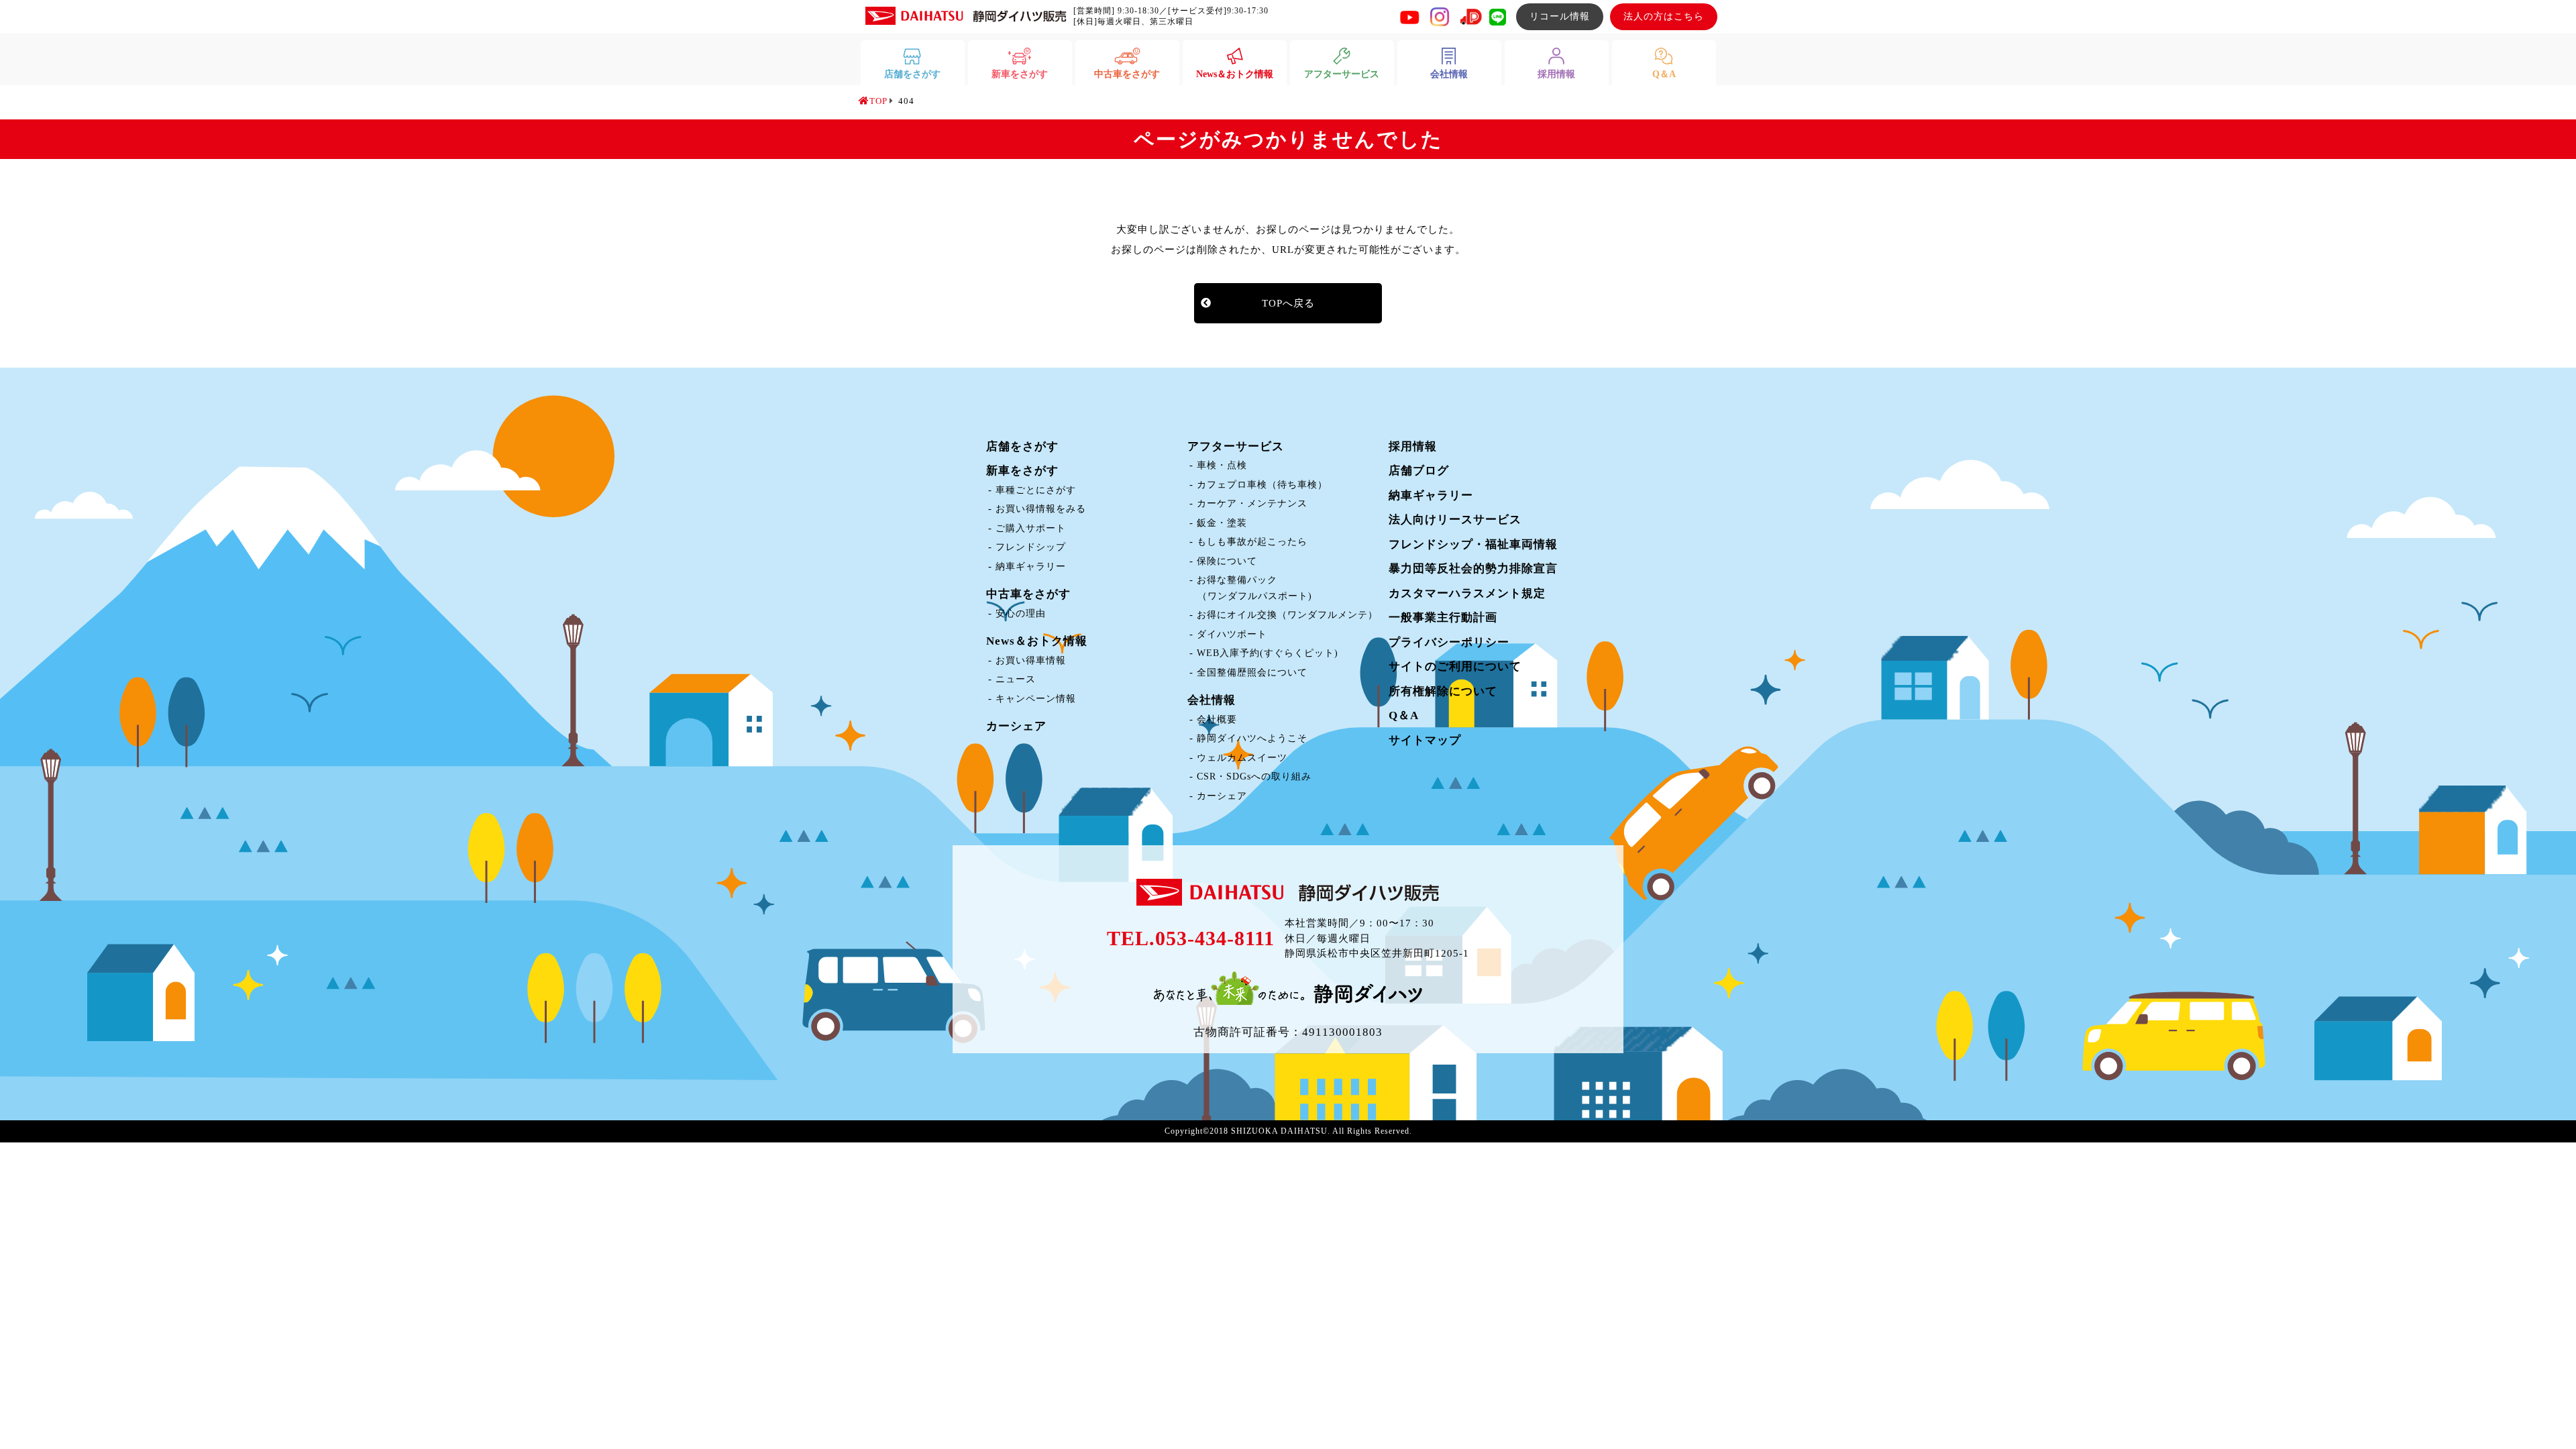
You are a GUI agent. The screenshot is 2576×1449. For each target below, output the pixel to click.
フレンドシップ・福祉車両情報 (1473, 544)
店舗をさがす (1022, 446)
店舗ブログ (1419, 471)
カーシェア (1016, 726)
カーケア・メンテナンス (1252, 503)
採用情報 (1413, 446)
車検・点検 (1222, 465)
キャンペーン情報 (1036, 699)
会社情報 (1212, 700)
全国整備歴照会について (1252, 673)
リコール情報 (1560, 16)
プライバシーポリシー (1449, 642)
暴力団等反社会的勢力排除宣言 (1473, 569)
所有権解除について (1443, 691)
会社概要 (1217, 719)
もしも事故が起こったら (1252, 542)
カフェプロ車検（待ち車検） (1262, 485)
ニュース (1016, 679)
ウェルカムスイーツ (1242, 758)
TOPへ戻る (1288, 303)
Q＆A (1404, 715)
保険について (1227, 561)
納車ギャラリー (1031, 567)
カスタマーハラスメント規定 (1467, 593)
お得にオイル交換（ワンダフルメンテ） (1287, 615)
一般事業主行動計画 (1443, 618)
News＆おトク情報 (1037, 641)
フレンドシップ (1031, 547)
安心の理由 (1021, 613)
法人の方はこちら (1664, 16)
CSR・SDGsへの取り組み (1254, 776)
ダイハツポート (1232, 634)
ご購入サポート (1031, 528)
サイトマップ (1425, 740)
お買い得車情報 (1031, 660)
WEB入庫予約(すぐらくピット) (1268, 653)
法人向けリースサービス (1455, 520)
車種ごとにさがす (1036, 490)
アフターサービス (1236, 446)
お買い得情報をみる (1041, 509)
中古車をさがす (1028, 594)
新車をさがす (1022, 471)
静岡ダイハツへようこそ (1252, 738)
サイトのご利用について (1455, 666)
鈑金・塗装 (1222, 523)
